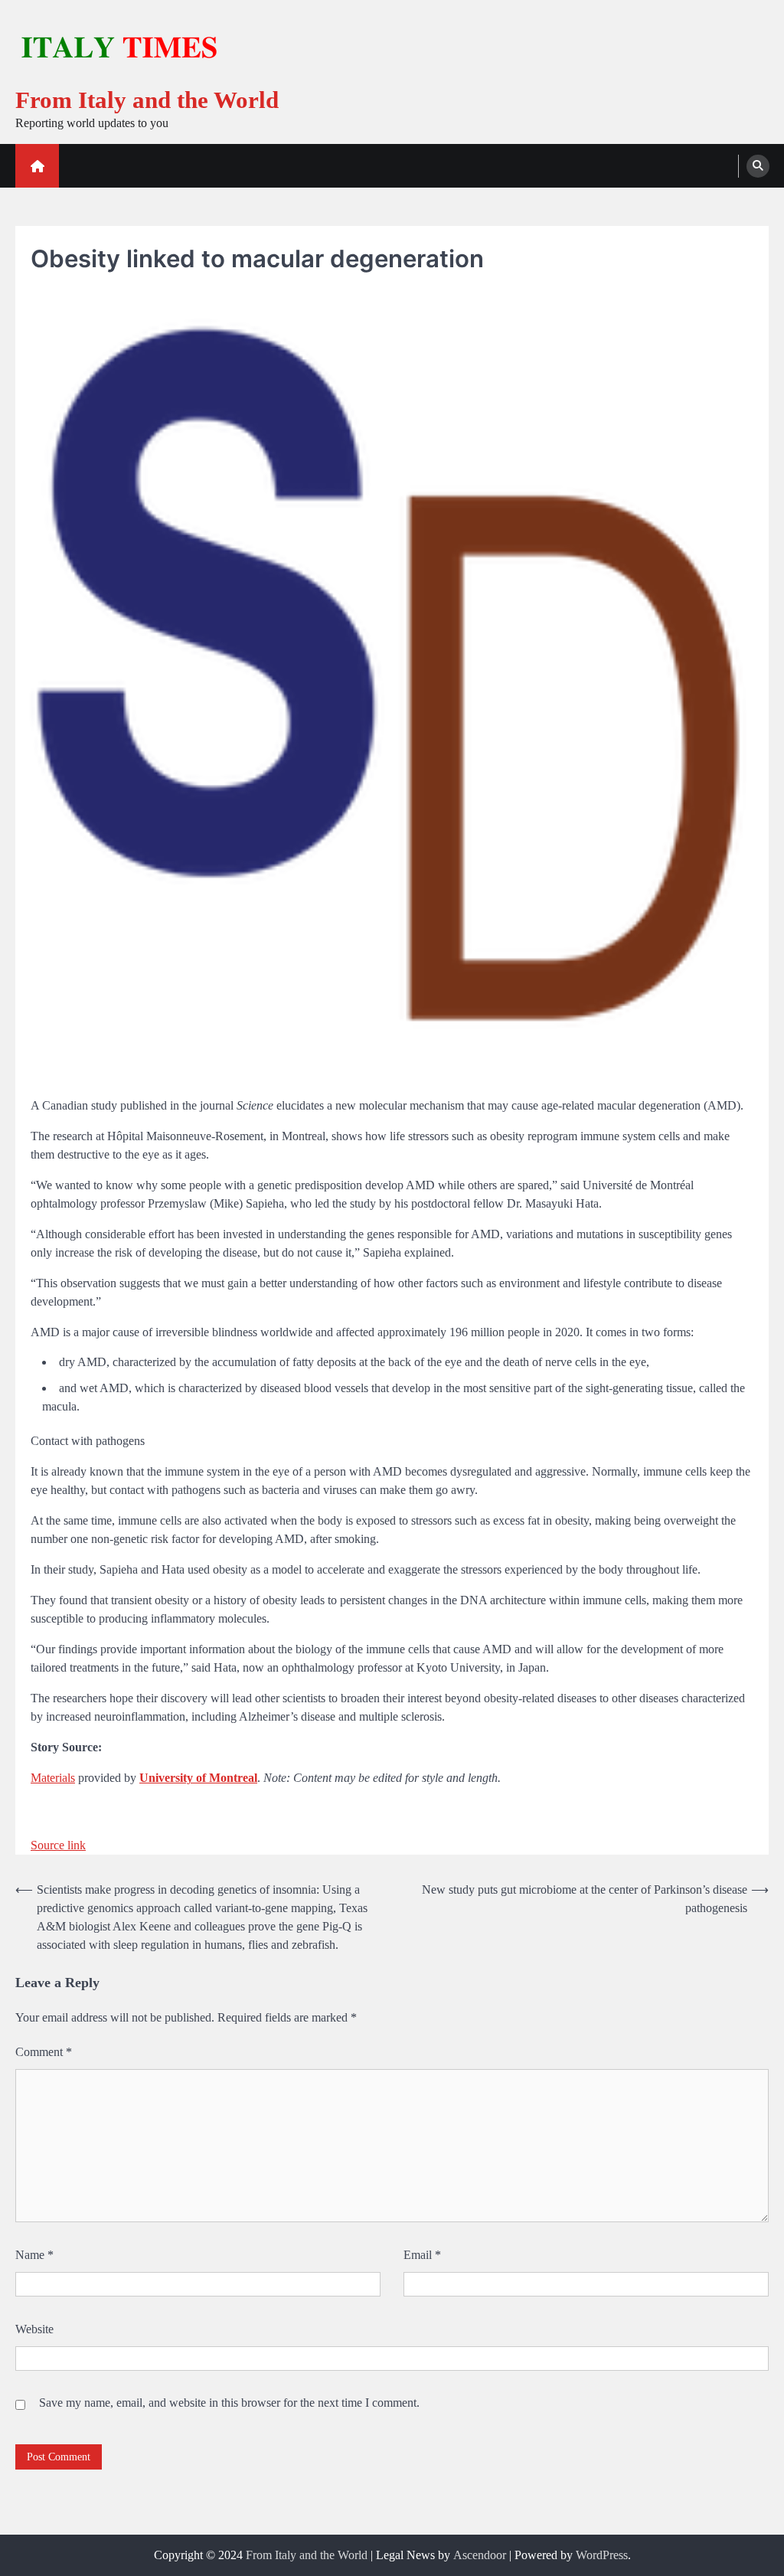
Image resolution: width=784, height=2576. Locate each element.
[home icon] (37, 166)
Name (34, 2255)
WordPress (602, 2555)
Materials (53, 1778)
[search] (758, 166)
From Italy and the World (147, 100)
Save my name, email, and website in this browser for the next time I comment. (229, 2403)
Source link (58, 1845)
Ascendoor (480, 2555)
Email (422, 2255)
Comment (44, 2052)
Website (34, 2329)
